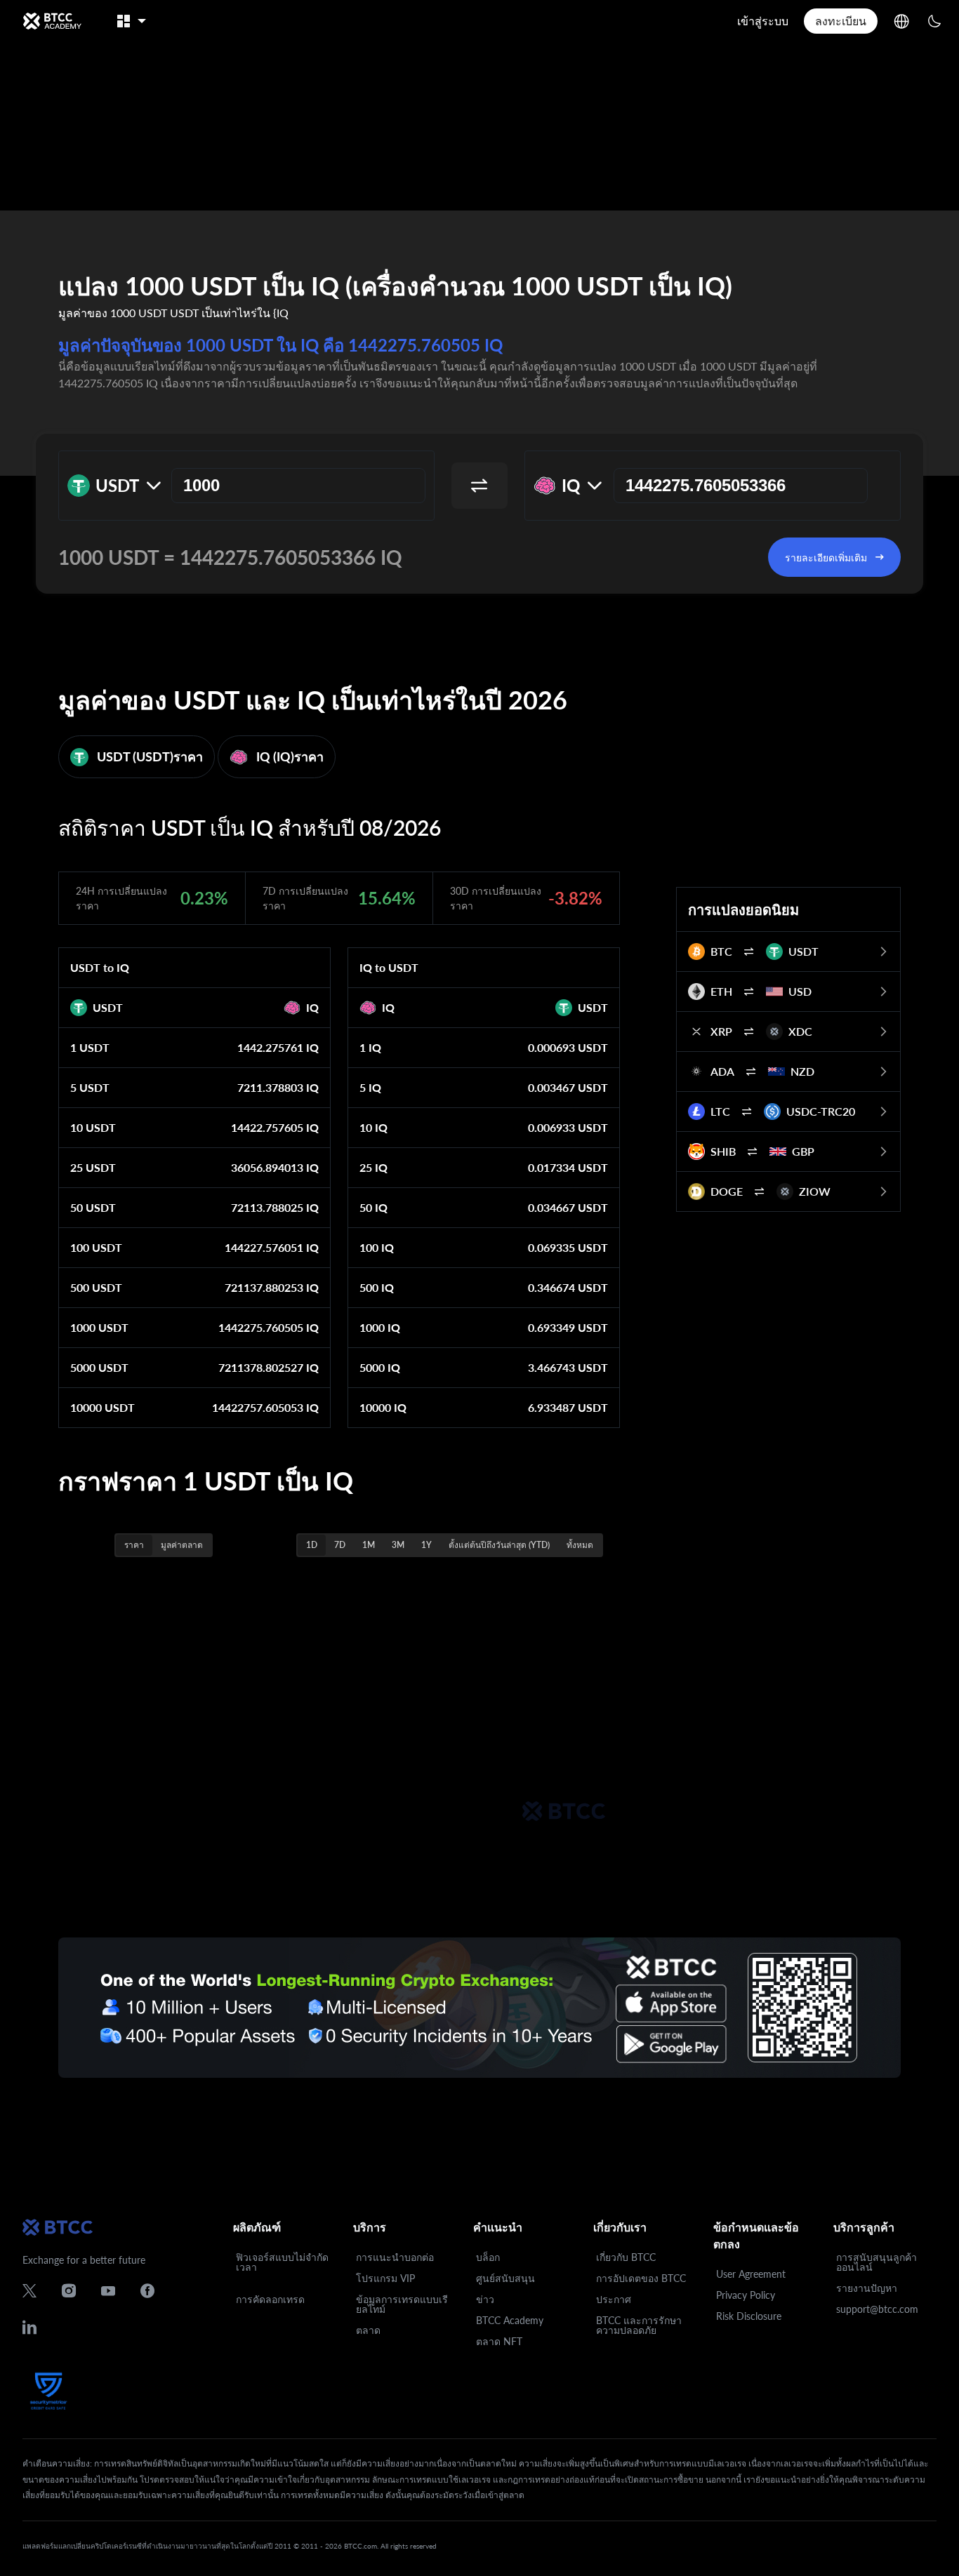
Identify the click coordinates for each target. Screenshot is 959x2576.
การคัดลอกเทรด (270, 2299)
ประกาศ (614, 2299)
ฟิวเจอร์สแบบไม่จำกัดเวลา (282, 2262)
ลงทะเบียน (841, 21)
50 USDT (93, 1207)
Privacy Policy (746, 2295)
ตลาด (368, 2330)
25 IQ (373, 1167)
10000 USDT (102, 1407)
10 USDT (93, 1127)
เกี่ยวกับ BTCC (626, 2257)
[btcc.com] (52, 21)
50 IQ (373, 1207)
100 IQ (377, 1247)
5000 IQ (380, 1367)
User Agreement (751, 2274)
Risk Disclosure (749, 2316)
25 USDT (93, 1167)
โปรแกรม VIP (385, 2278)
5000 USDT (99, 1367)
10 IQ (373, 1127)
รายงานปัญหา (867, 2288)
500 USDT (96, 1287)
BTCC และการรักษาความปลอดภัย (639, 2325)
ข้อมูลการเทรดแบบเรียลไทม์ (402, 2304)
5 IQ (370, 1087)
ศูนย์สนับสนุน (505, 2278)
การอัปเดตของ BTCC (641, 2278)
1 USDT (90, 1047)
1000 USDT (99, 1327)
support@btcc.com (877, 2309)
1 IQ (370, 1047)
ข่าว (485, 2299)
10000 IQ (383, 1407)
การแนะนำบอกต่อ (395, 2257)
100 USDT (96, 1247)
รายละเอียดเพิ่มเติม (826, 558)
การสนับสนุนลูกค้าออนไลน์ (877, 2262)
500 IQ (377, 1287)
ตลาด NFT (499, 2341)
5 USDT (90, 1087)
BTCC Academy (510, 2320)
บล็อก (488, 2257)
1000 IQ (380, 1327)
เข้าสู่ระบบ (763, 21)
